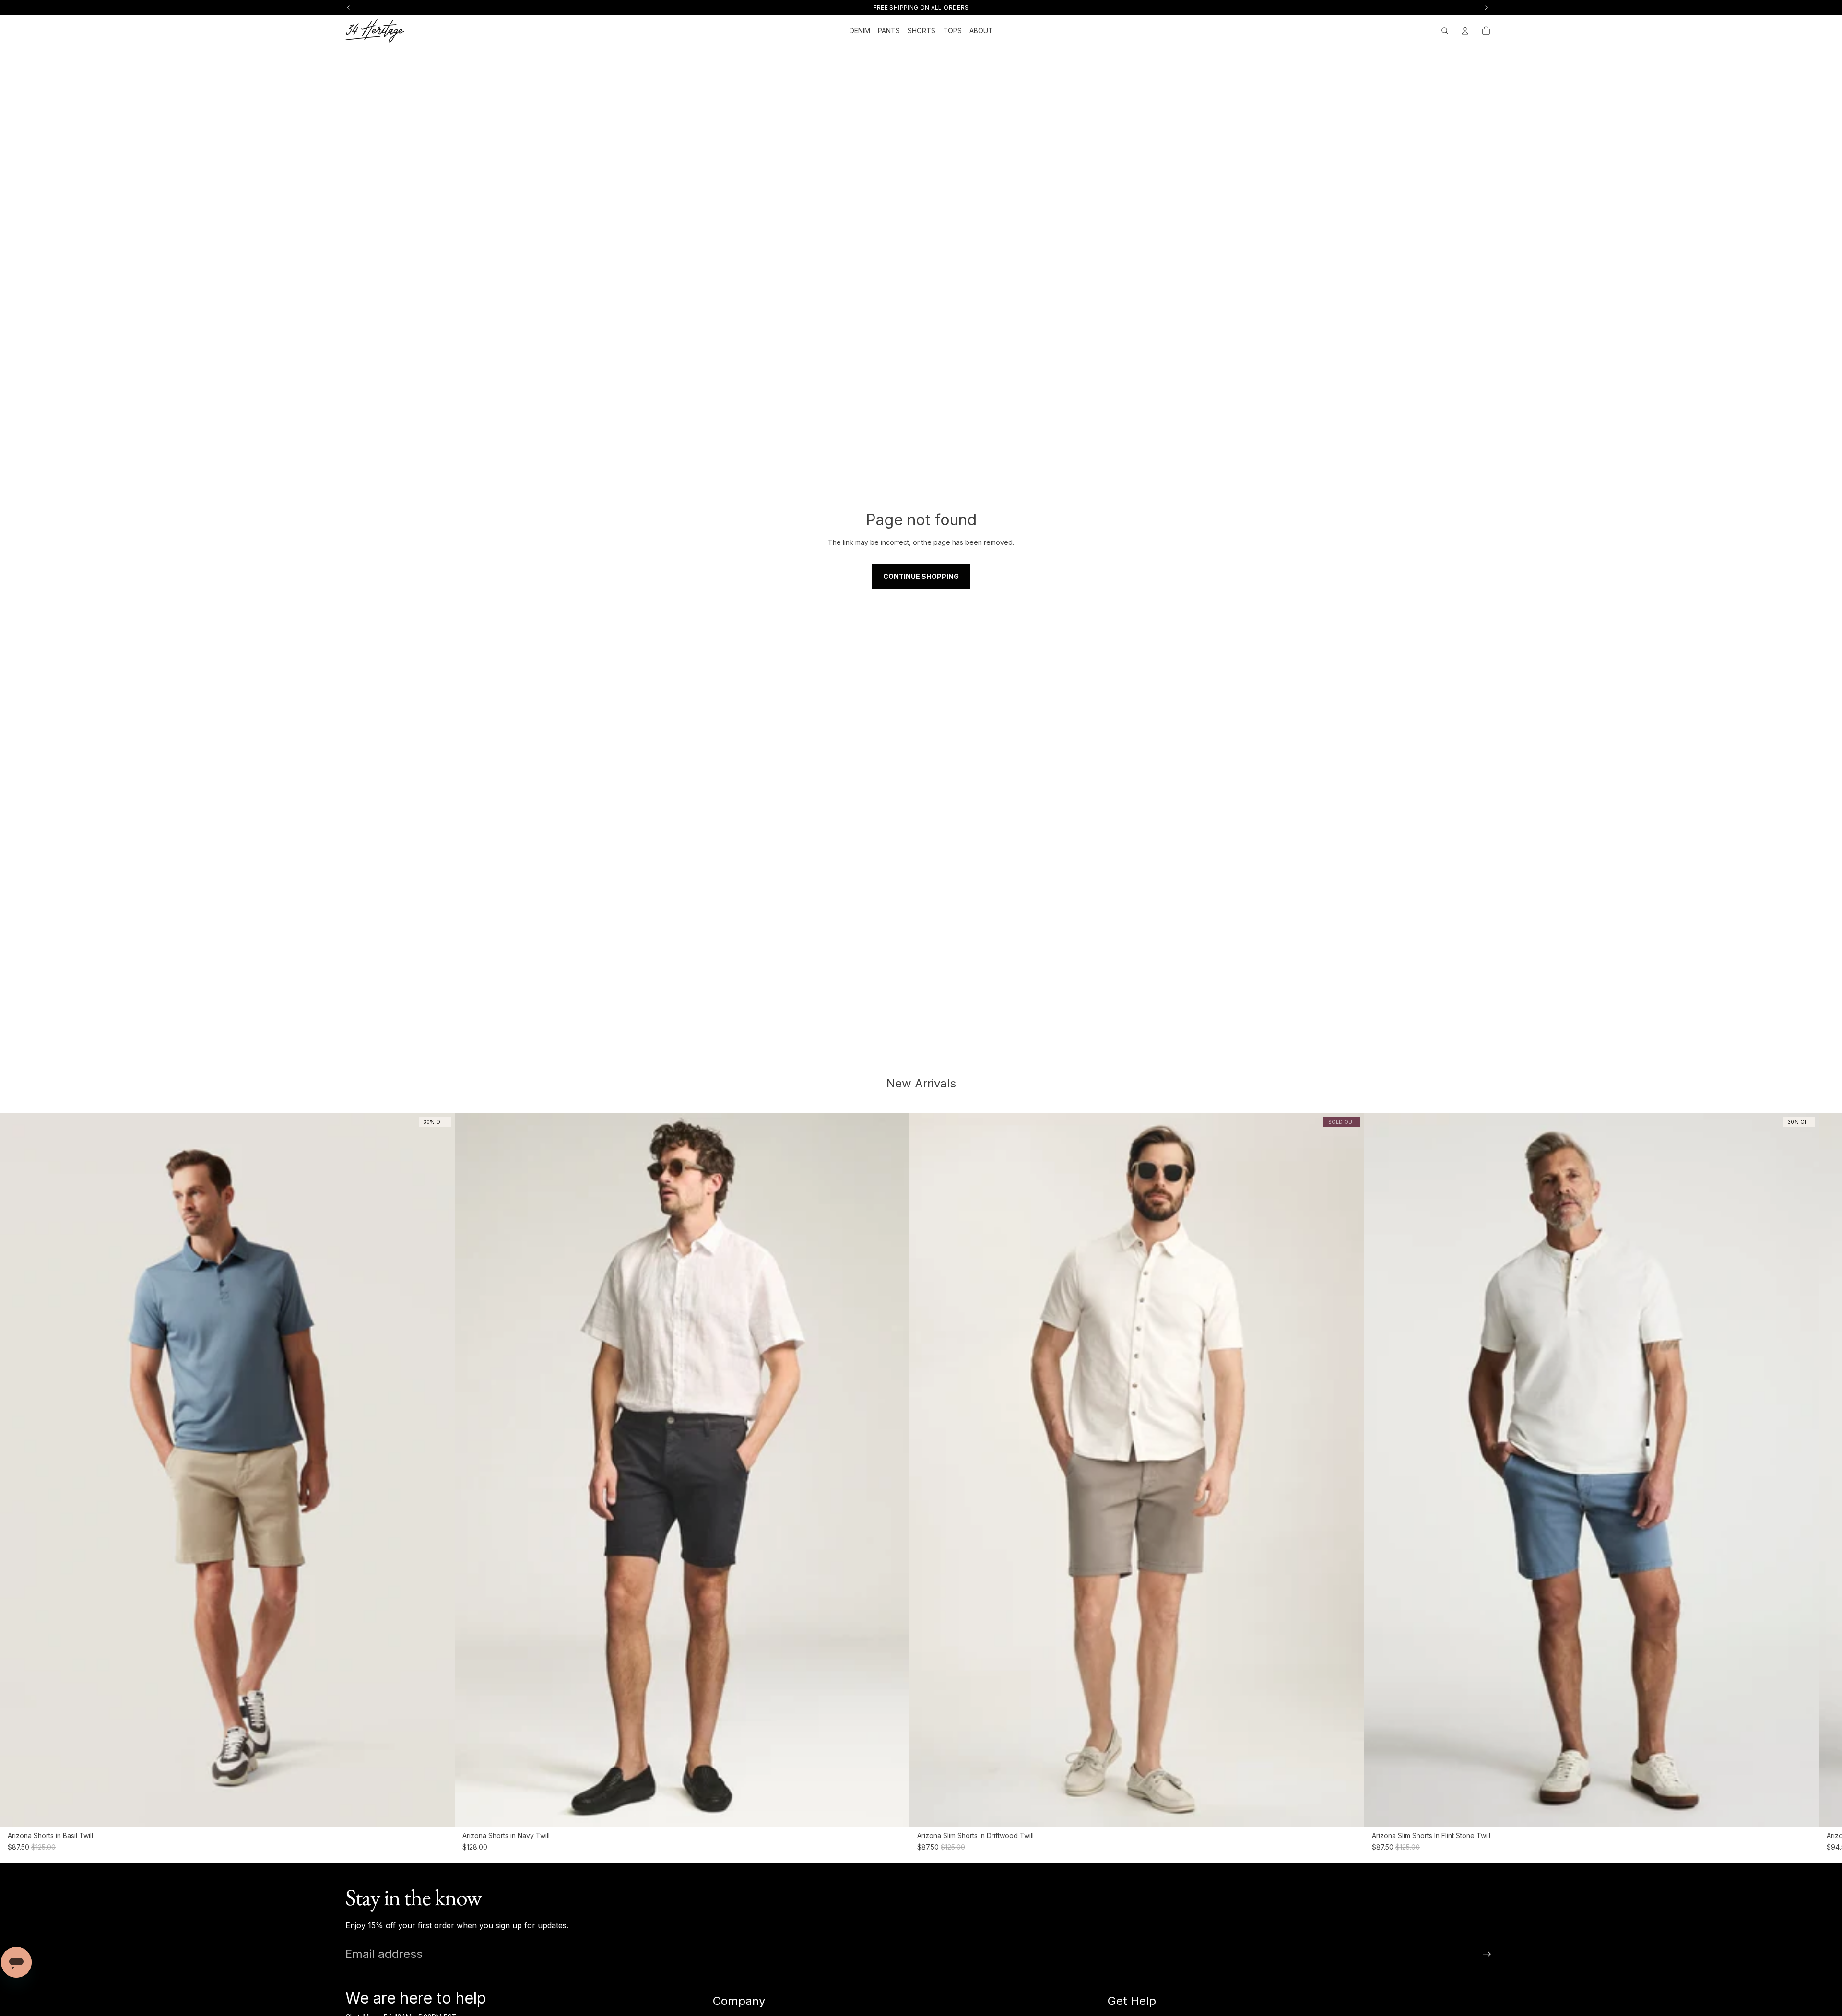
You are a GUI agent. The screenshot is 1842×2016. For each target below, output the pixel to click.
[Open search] (1445, 31)
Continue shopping (921, 576)
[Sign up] (1487, 1954)
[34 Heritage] (375, 31)
